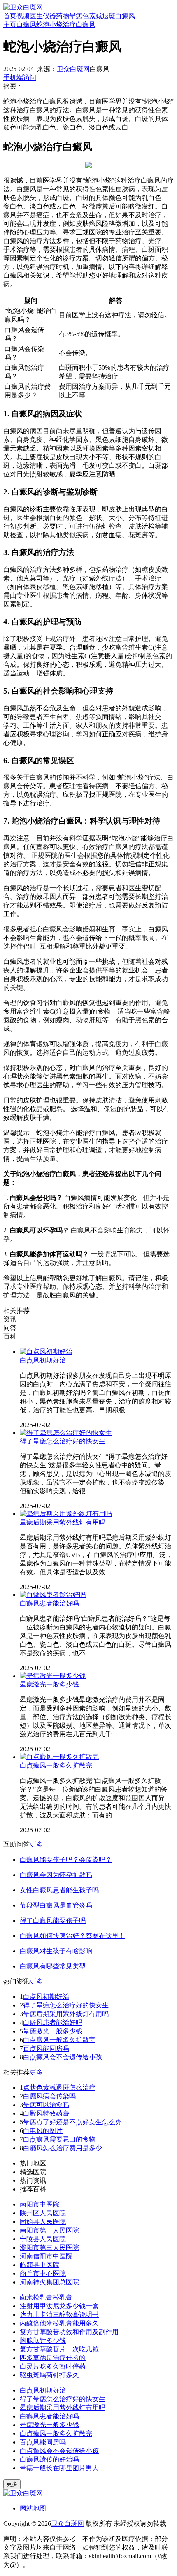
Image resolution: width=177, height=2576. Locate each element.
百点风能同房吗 (46, 2048)
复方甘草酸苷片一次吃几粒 (59, 2349)
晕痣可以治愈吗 (46, 2105)
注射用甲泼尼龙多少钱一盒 (59, 2306)
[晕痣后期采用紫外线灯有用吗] (66, 1514)
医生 (36, 16)
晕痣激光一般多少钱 (49, 1684)
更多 (36, 1844)
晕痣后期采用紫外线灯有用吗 (63, 1522)
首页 (10, 16)
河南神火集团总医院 (49, 2282)
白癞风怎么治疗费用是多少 (63, 2148)
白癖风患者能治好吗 (49, 1603)
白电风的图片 (43, 2131)
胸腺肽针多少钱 (43, 2340)
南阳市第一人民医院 (49, 2230)
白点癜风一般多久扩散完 (56, 1765)
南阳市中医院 (40, 2204)
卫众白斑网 (73, 69)
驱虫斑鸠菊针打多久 (49, 2375)
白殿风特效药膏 (46, 2113)
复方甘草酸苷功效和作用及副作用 (69, 2332)
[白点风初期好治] (46, 1352)
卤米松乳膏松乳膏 (46, 2297)
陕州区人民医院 (43, 2213)
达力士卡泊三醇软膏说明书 (59, 2315)
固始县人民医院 (43, 2222)
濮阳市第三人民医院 (49, 2248)
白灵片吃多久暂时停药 (53, 2366)
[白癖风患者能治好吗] (53, 1595)
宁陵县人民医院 (43, 2239)
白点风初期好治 (43, 1360)
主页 (10, 24)
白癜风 (125, 16)
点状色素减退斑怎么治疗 (59, 2087)
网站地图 (33, 2508)
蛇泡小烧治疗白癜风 (66, 24)
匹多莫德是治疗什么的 (53, 2358)
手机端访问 (20, 78)
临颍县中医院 (40, 2265)
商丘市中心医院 (43, 2273)
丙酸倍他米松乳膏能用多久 (59, 2323)
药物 (63, 16)
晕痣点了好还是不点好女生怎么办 (72, 2122)
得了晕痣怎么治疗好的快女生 (63, 1441)
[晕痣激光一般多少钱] (53, 1676)
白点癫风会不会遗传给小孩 (63, 2057)
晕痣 (76, 16)
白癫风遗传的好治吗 (49, 2459)
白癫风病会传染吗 (49, 2096)
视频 (23, 16)
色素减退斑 (99, 16)
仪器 (49, 16)
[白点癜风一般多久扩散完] (59, 1757)
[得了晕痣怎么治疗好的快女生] (66, 1433)
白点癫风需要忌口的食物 (59, 2139)
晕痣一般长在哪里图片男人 (59, 2468)
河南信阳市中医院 (46, 2256)
